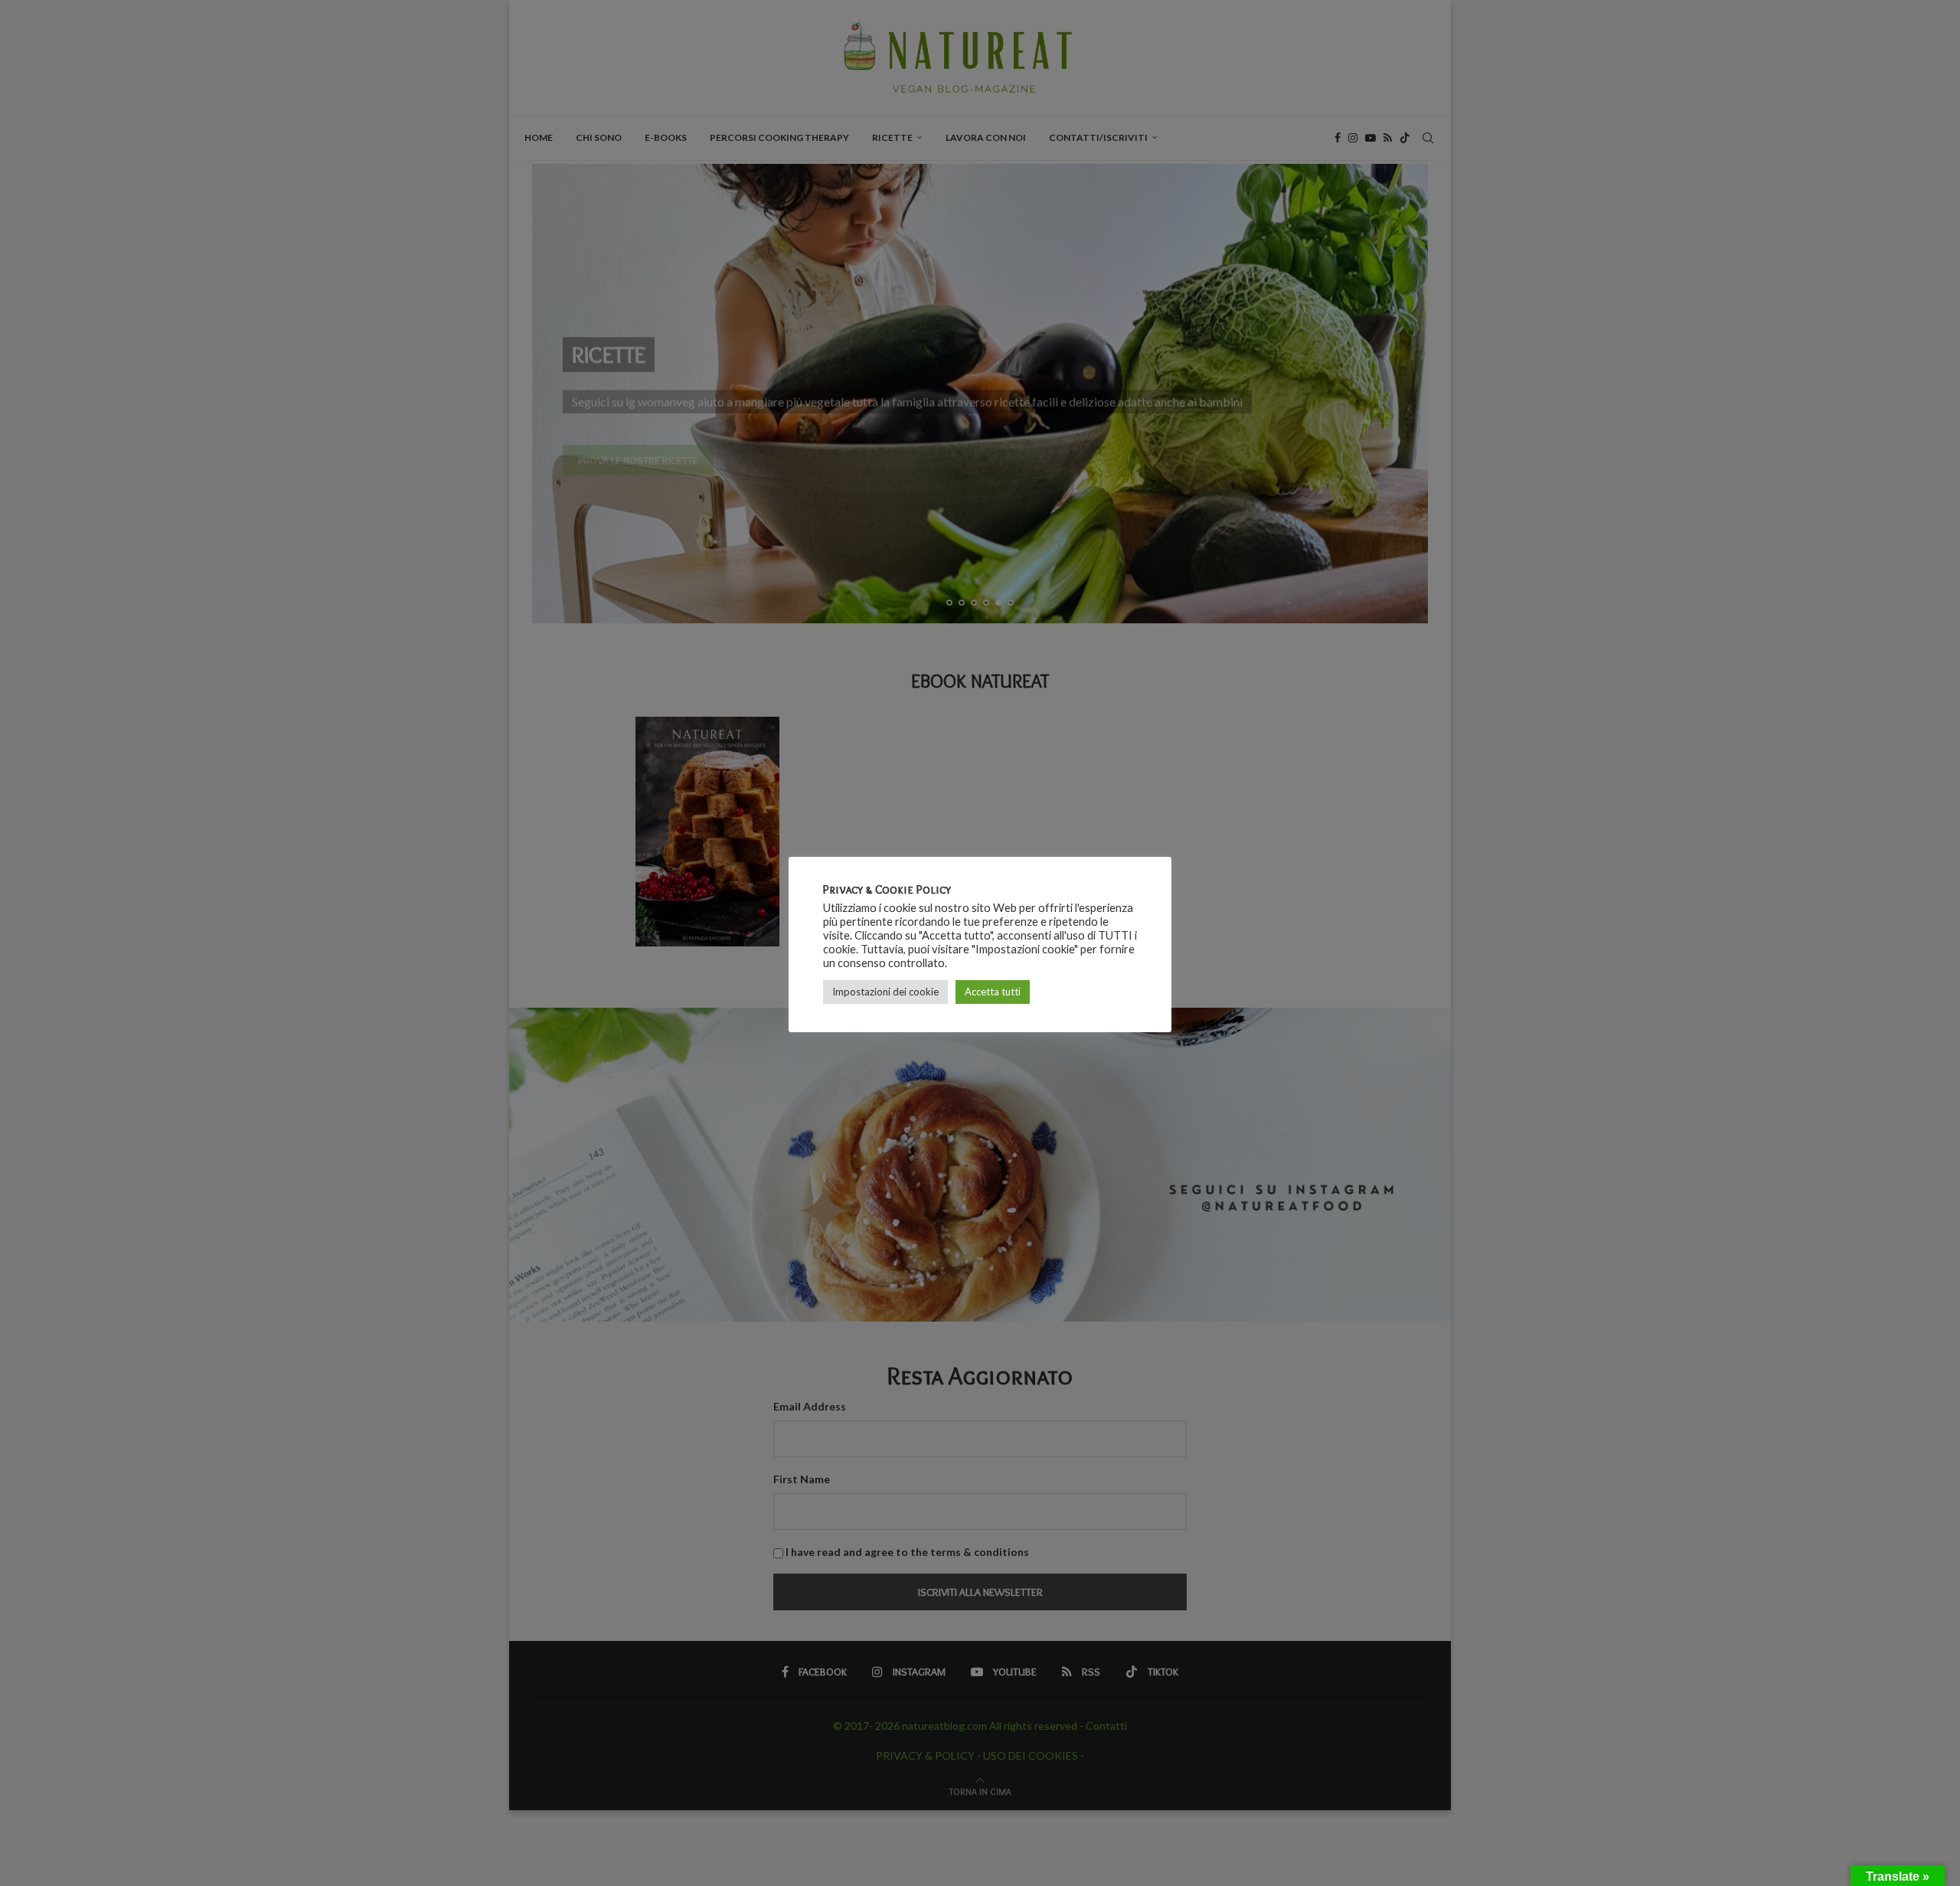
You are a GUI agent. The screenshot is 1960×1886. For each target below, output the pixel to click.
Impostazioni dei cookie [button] (885, 992)
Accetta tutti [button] (993, 992)
